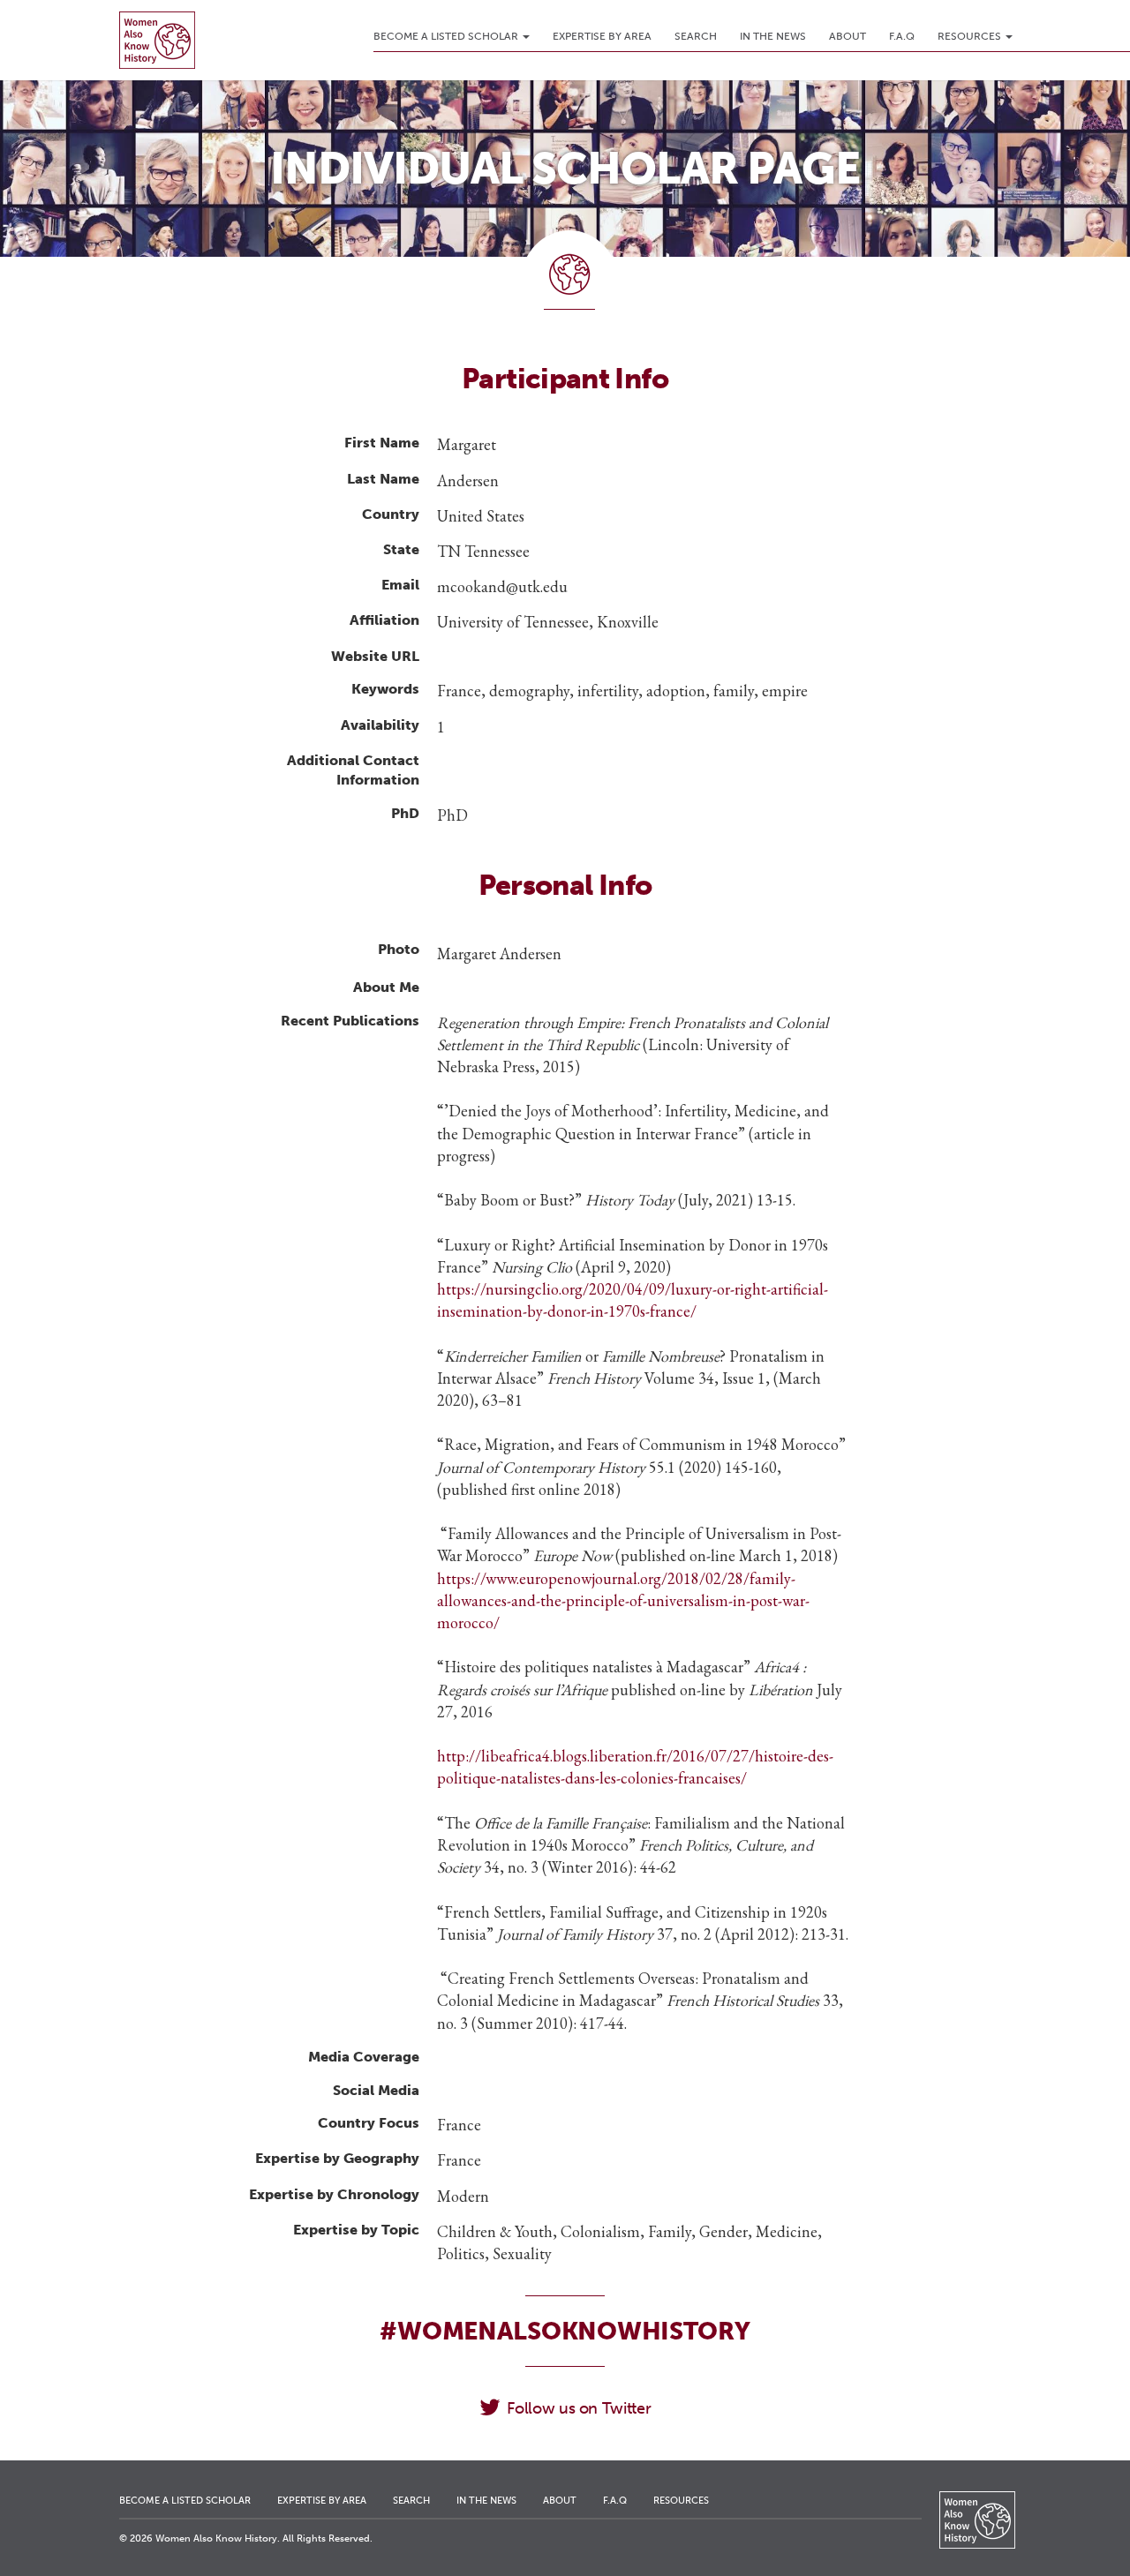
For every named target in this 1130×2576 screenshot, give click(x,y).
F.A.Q (902, 36)
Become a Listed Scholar (447, 36)
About (847, 36)
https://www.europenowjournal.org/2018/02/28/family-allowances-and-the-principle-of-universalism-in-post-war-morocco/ (623, 1600)
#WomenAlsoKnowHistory (565, 2331)
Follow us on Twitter (579, 2408)
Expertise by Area (602, 36)
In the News (773, 36)
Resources (971, 36)
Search (696, 36)
